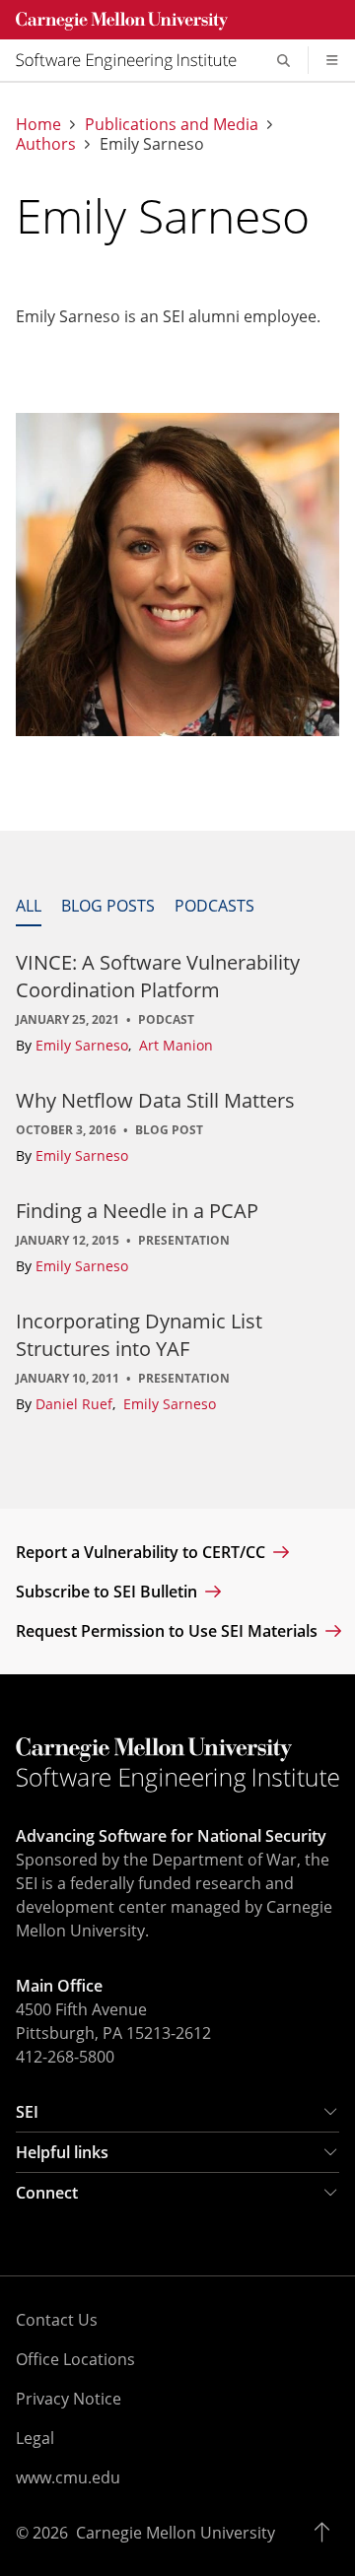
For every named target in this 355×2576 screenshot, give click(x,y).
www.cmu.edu (68, 2477)
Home (38, 124)
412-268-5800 (65, 2057)
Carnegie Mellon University (176, 2533)
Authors (46, 144)
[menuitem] (134, 60)
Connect (47, 2193)
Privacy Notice (69, 2399)
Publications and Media (172, 124)
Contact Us (57, 2320)
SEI (27, 2112)
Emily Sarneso (84, 1045)
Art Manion (176, 1045)
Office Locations (75, 2359)
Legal (35, 2438)
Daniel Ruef (76, 1404)
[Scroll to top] (327, 2533)
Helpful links (62, 2152)
